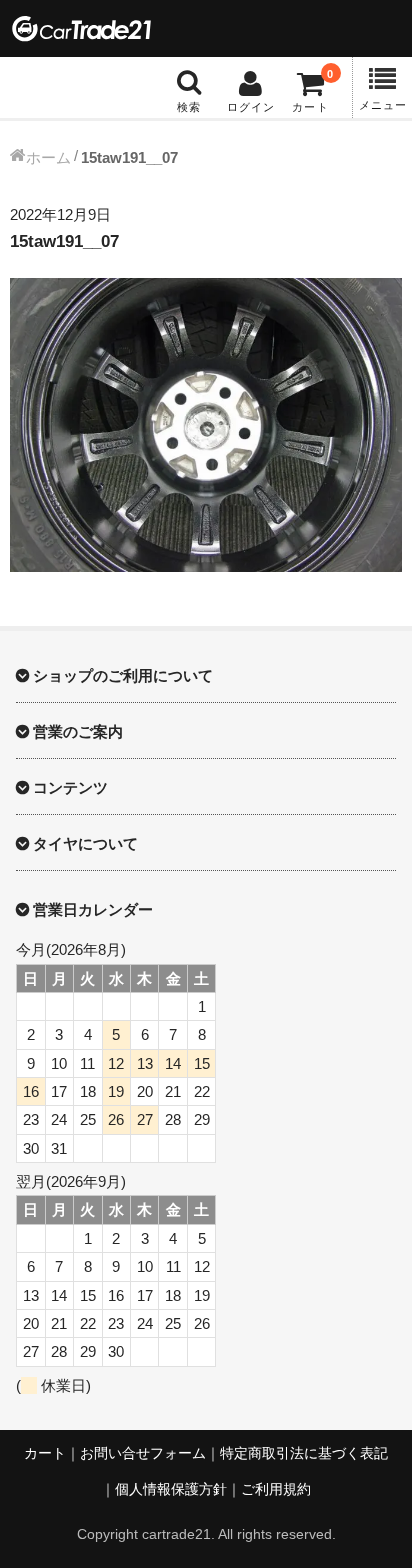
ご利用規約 (276, 1489)
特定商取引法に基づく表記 (304, 1453)
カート (45, 1453)
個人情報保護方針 (171, 1489)
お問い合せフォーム (143, 1453)
